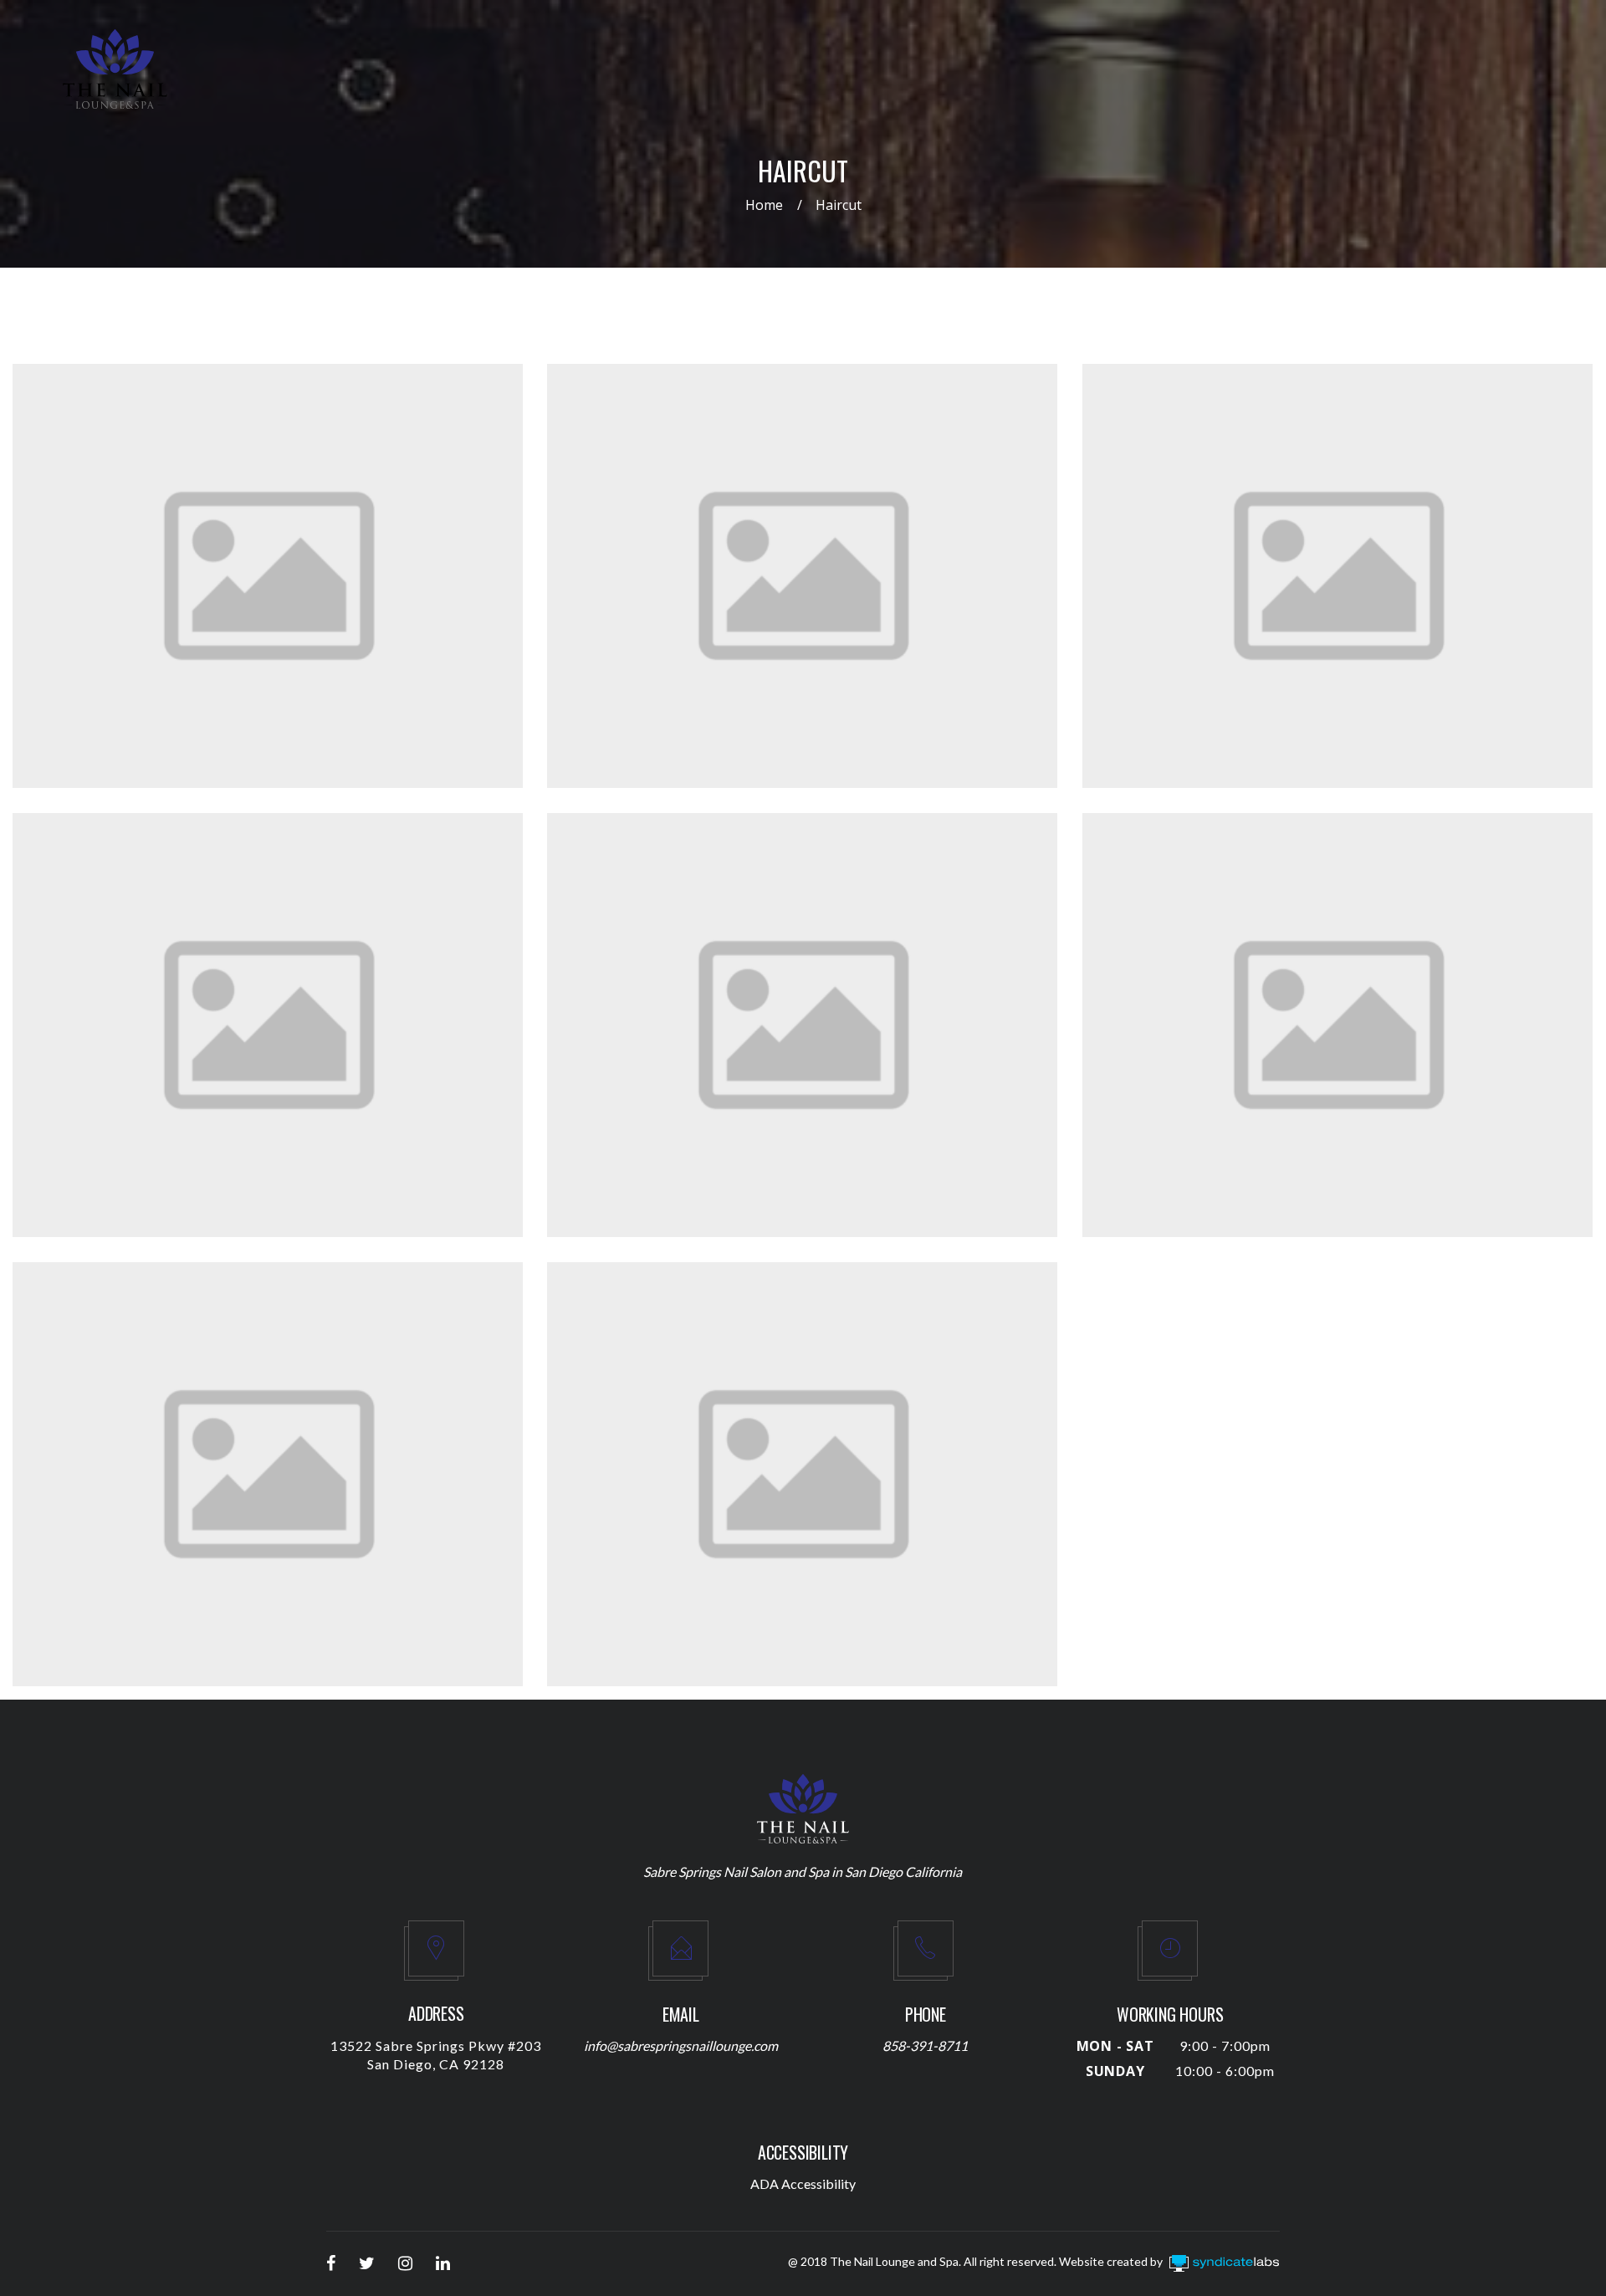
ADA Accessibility (803, 2184)
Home (764, 205)
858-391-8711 (925, 2045)
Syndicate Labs (1276, 2265)
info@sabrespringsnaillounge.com (681, 2045)
